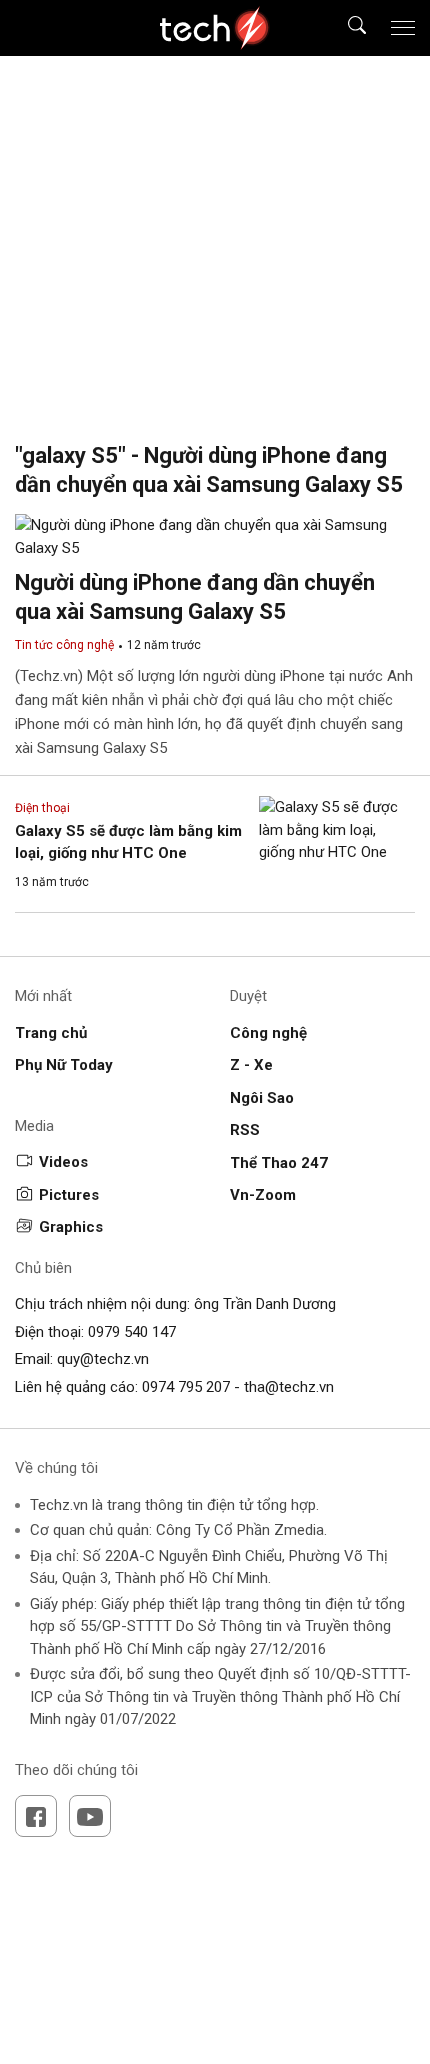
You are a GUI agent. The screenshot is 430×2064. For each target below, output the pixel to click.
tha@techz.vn (289, 1387)
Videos (63, 1162)
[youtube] (90, 1816)
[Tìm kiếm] (344, 28)
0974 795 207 (186, 1387)
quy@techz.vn (103, 1359)
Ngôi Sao (262, 1098)
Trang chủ (51, 1033)
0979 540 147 (132, 1332)
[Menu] (403, 28)
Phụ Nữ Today (64, 1065)
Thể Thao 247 (279, 1163)
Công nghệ (268, 1033)
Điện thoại (42, 808)
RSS (245, 1130)
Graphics (71, 1227)
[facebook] (36, 1816)
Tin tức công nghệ (64, 645)
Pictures (69, 1195)
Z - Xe (251, 1065)
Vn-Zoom (263, 1195)
